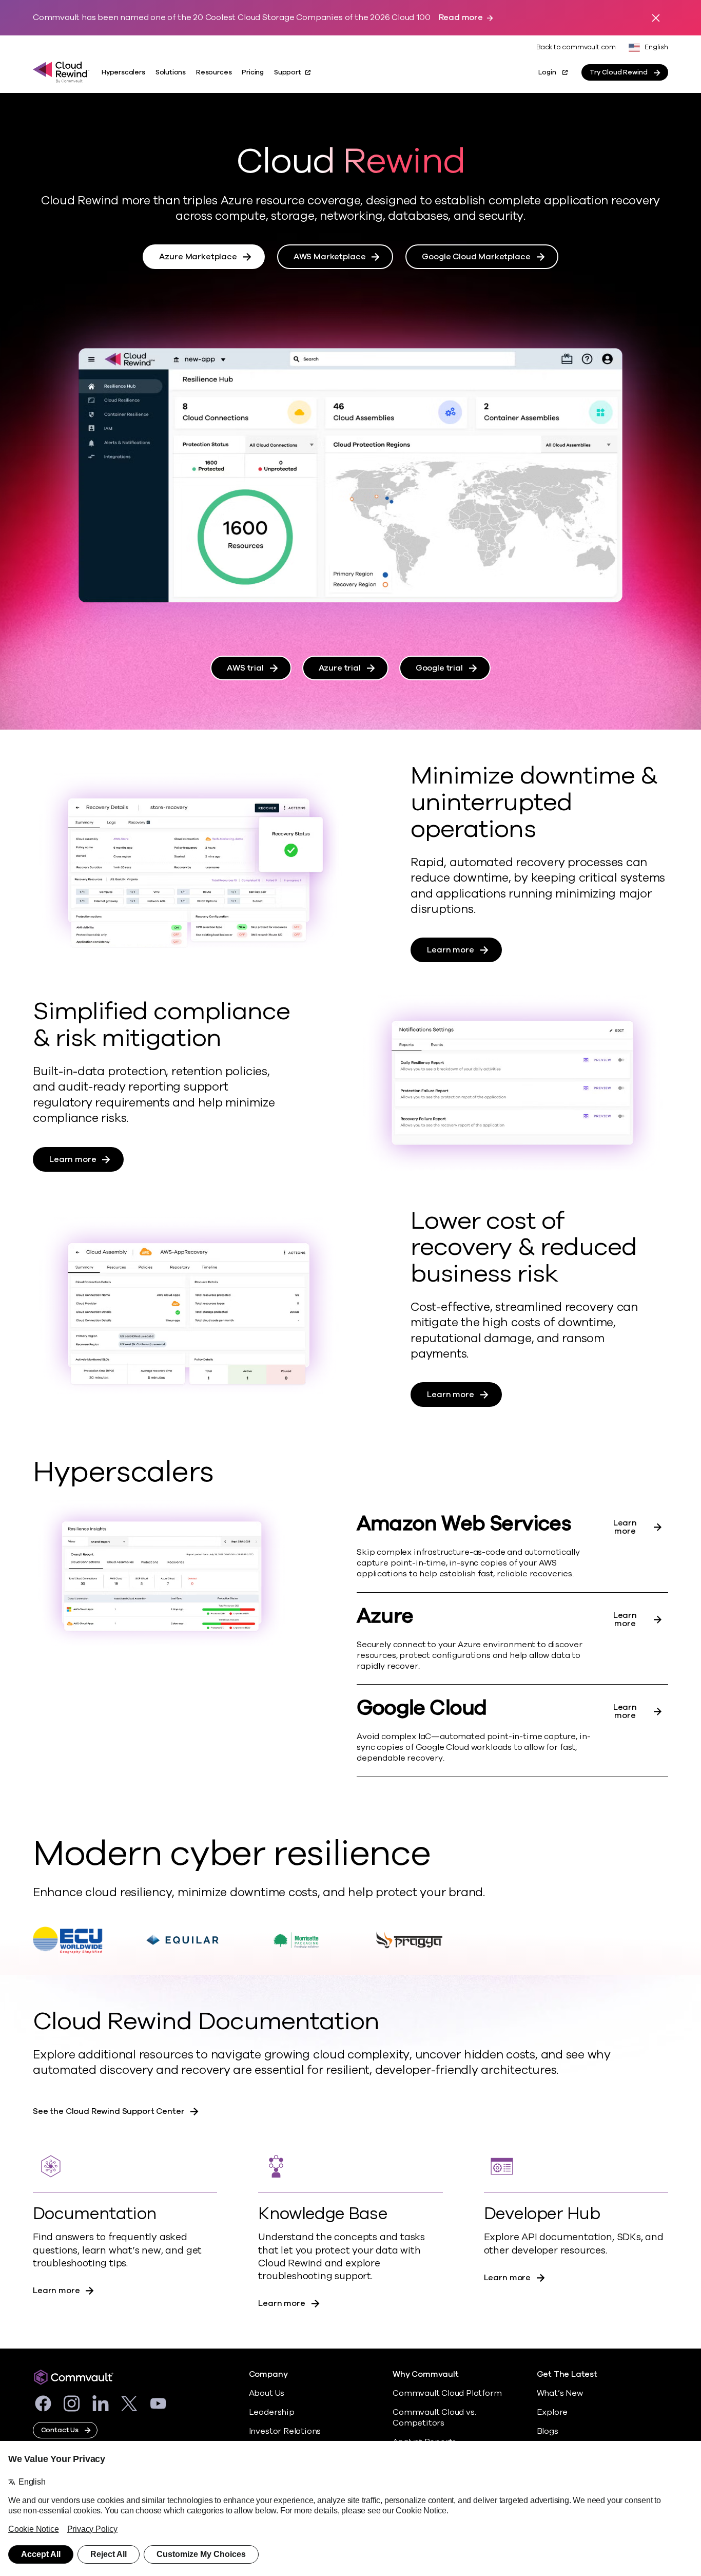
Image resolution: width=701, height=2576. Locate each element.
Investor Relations (285, 2431)
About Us (267, 2393)
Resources (214, 72)
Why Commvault (426, 2374)
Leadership (272, 2412)
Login (547, 72)
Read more (461, 18)
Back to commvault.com (576, 47)
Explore (552, 2412)
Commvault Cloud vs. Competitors (434, 2418)
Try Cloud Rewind (619, 72)
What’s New (560, 2393)
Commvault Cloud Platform (447, 2393)
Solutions (171, 72)
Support (288, 72)
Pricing (253, 72)
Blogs (548, 2431)
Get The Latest (567, 2374)
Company (268, 2374)
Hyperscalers (123, 72)
